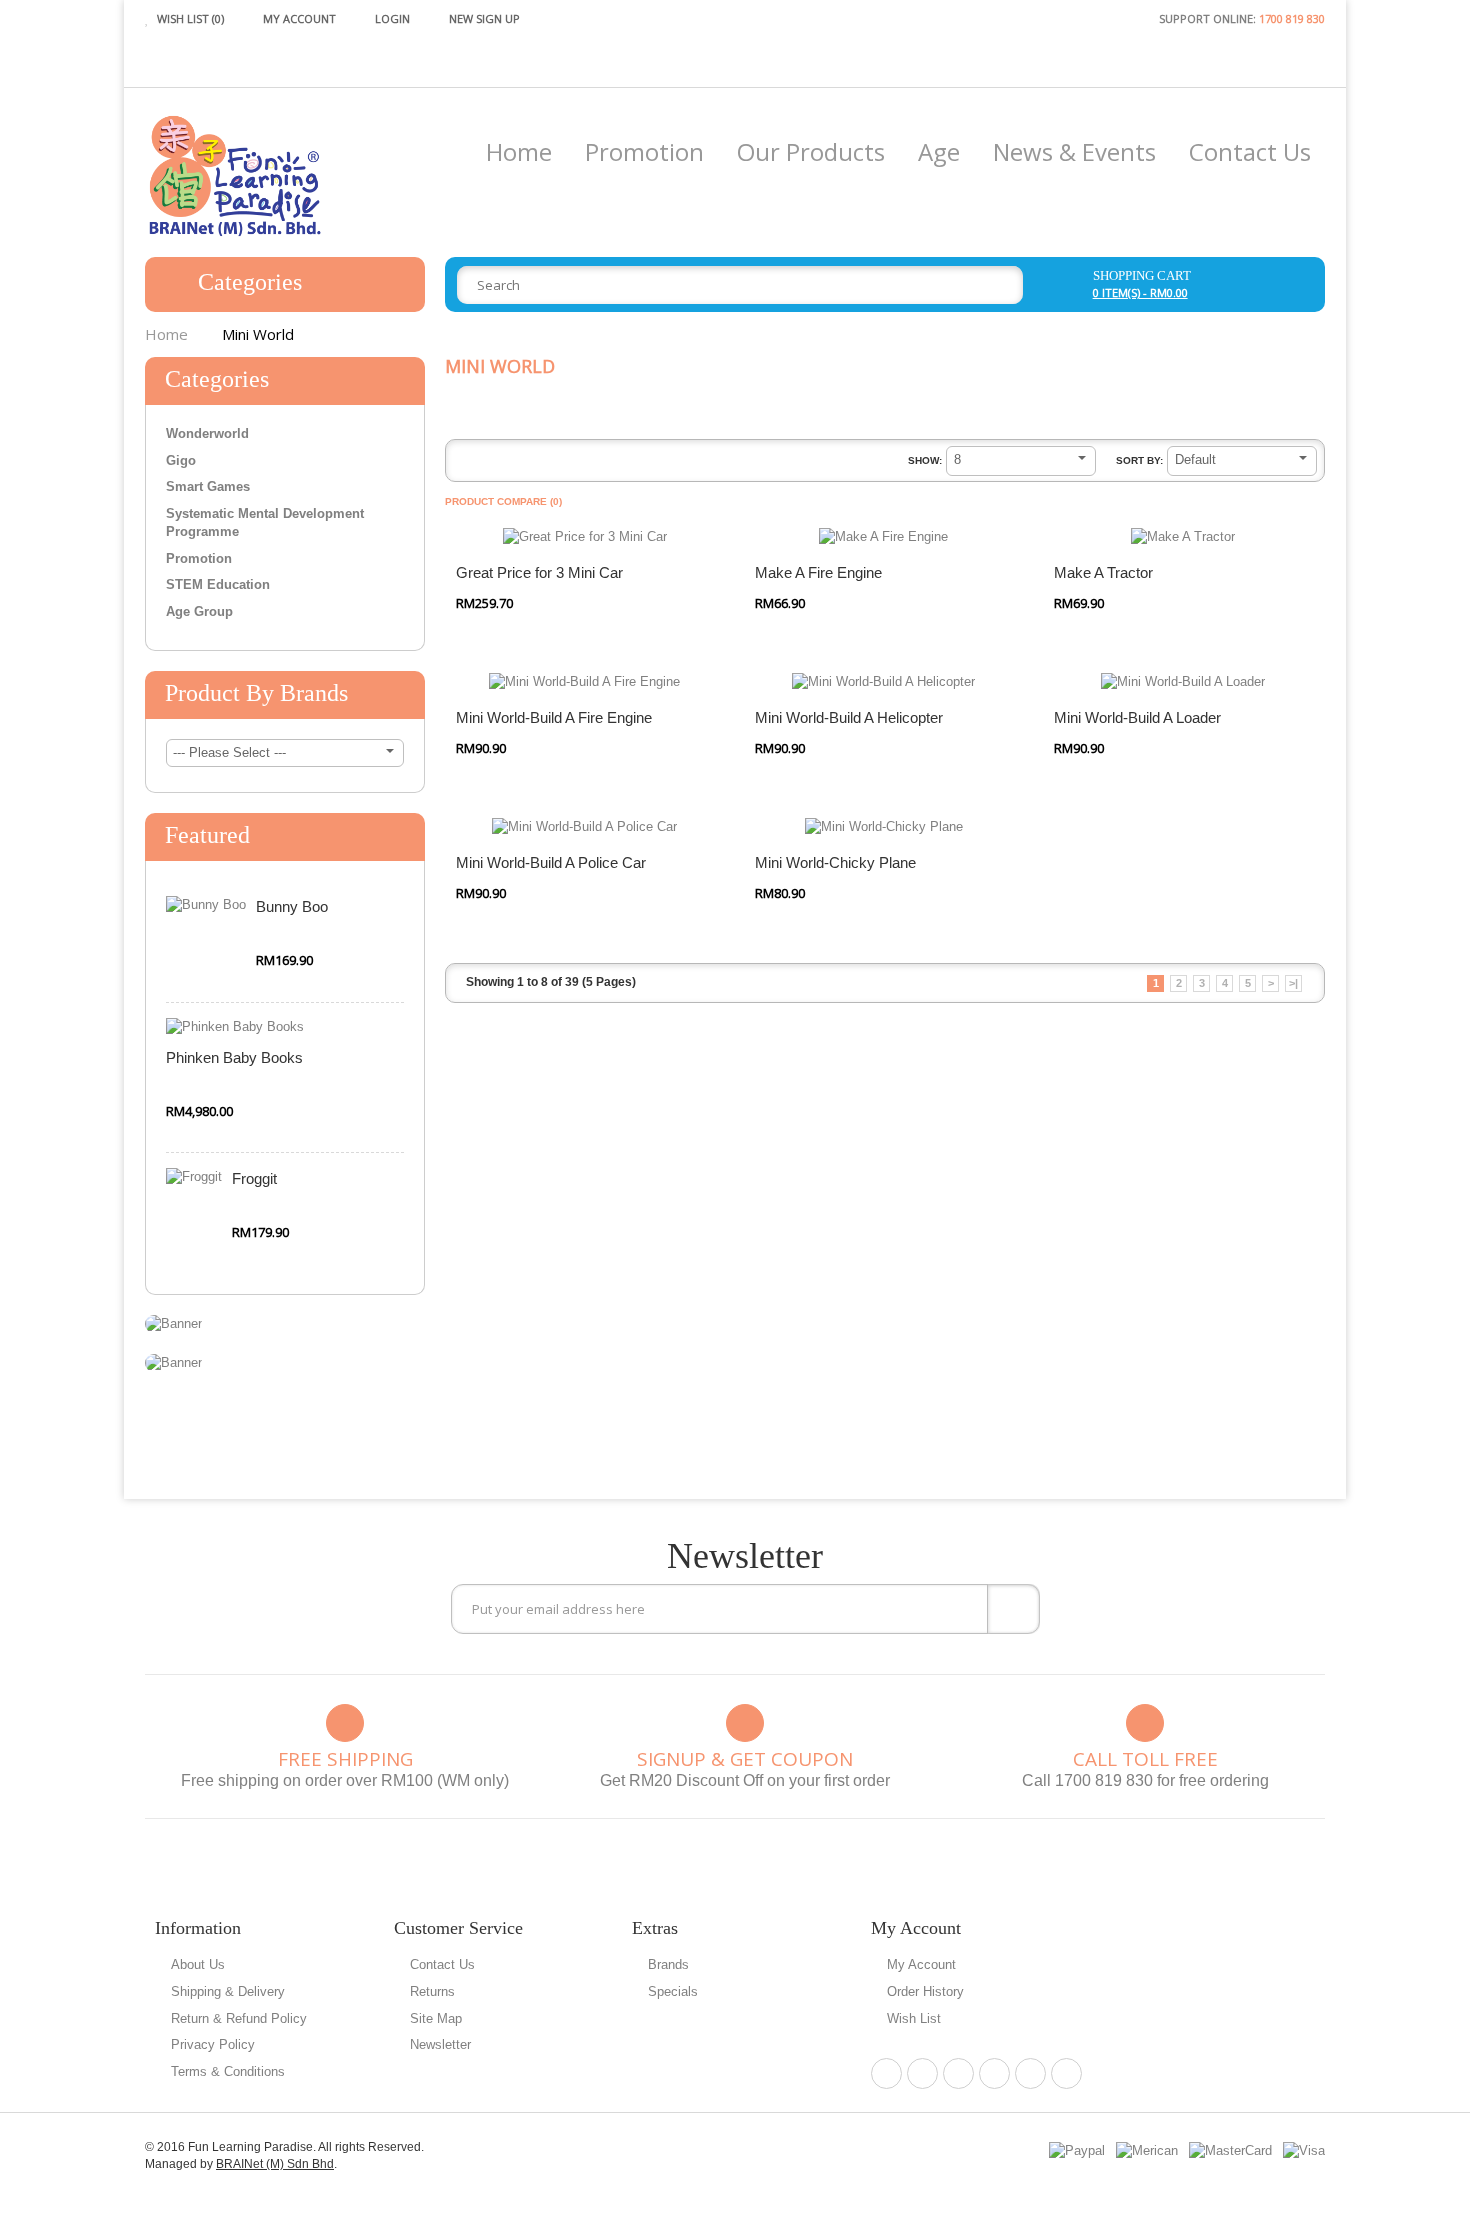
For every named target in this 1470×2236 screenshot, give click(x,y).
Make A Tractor (1103, 572)
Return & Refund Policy (239, 2018)
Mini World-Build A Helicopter (849, 717)
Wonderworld (207, 433)
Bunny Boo (292, 906)
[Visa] (1304, 2150)
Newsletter (440, 2044)
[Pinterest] (922, 2073)
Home (166, 334)
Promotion (199, 558)
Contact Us (442, 1964)
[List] (464, 463)
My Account (921, 1964)
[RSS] (1030, 2073)
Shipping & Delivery (228, 1991)
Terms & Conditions (228, 2071)
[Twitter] (958, 2073)
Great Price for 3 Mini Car (539, 572)
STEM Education (218, 584)
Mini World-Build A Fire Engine (554, 717)
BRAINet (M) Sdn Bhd (275, 2164)
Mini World (258, 334)
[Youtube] (1066, 2073)
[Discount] (173, 1323)
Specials (673, 1991)
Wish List (914, 2018)
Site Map (436, 2018)
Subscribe (1013, 1609)
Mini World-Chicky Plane (835, 862)
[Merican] (1147, 2150)
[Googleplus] (994, 2073)
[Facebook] (886, 2073)
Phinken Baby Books (234, 1057)
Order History (925, 1991)
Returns (432, 1991)
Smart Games (208, 486)
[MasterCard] (1230, 2150)
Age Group (199, 611)
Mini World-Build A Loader (1137, 717)
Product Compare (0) (503, 501)
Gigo (181, 460)
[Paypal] (1077, 2150)
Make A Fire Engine (818, 572)
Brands (668, 1964)
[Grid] (492, 463)
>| (1293, 983)
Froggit (254, 1178)
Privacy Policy (213, 2044)
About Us (198, 1964)
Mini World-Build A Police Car (551, 862)
